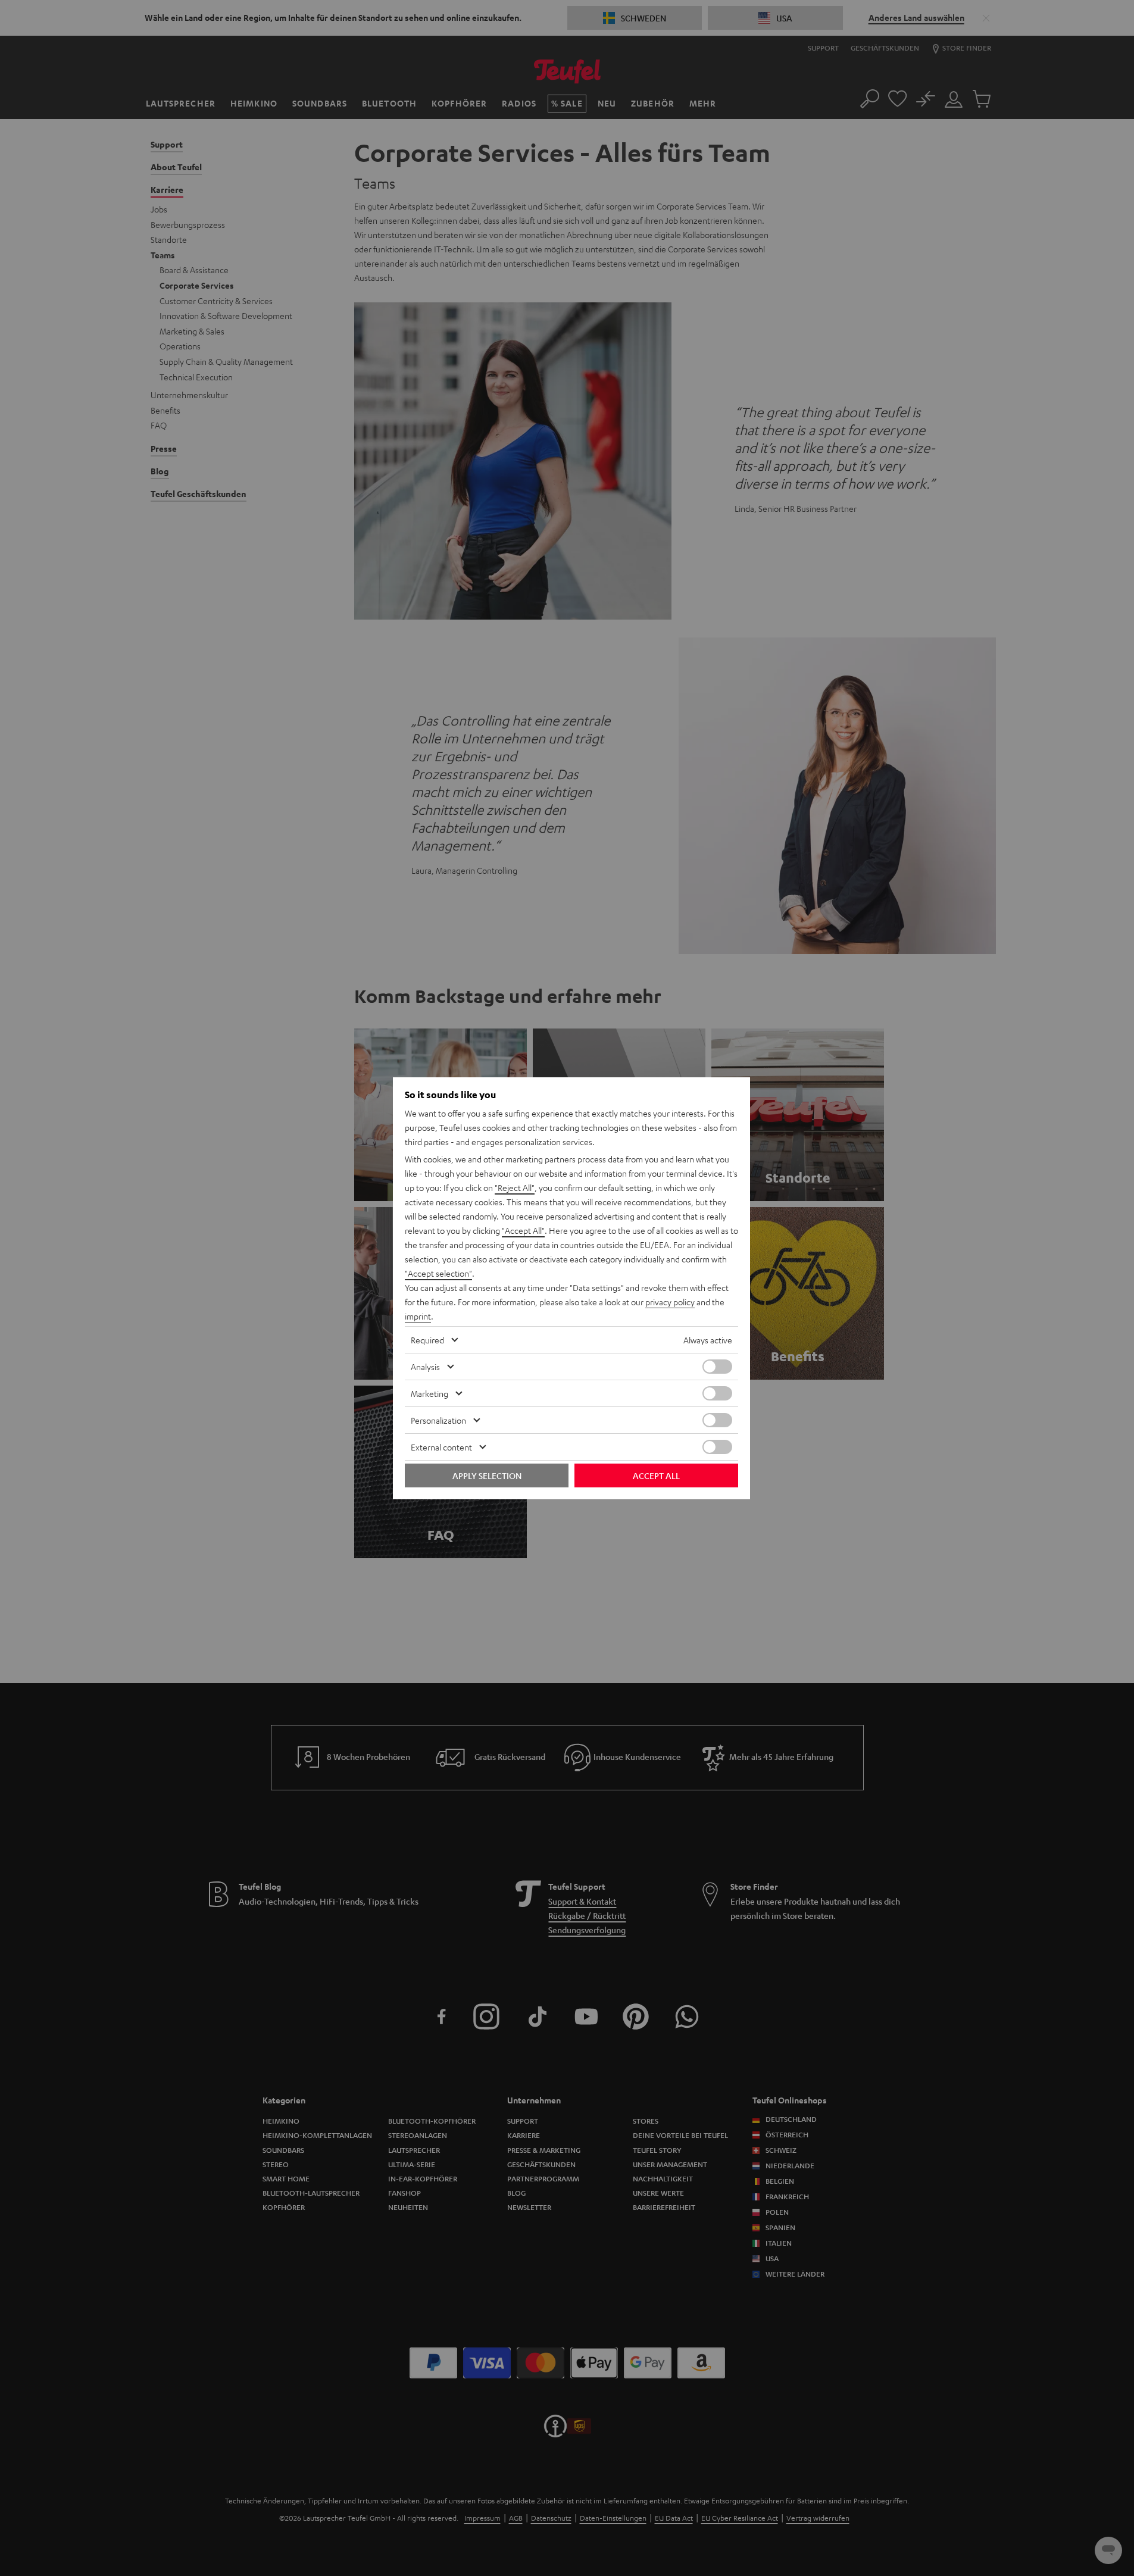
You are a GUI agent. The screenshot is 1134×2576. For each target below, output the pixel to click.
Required (427, 1340)
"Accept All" (523, 1230)
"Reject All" (515, 1187)
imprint (418, 1316)
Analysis (425, 1367)
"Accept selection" (438, 1273)
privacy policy (670, 1302)
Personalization (438, 1420)
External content (441, 1447)
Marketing (429, 1393)
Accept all (656, 1475)
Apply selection (487, 1475)
